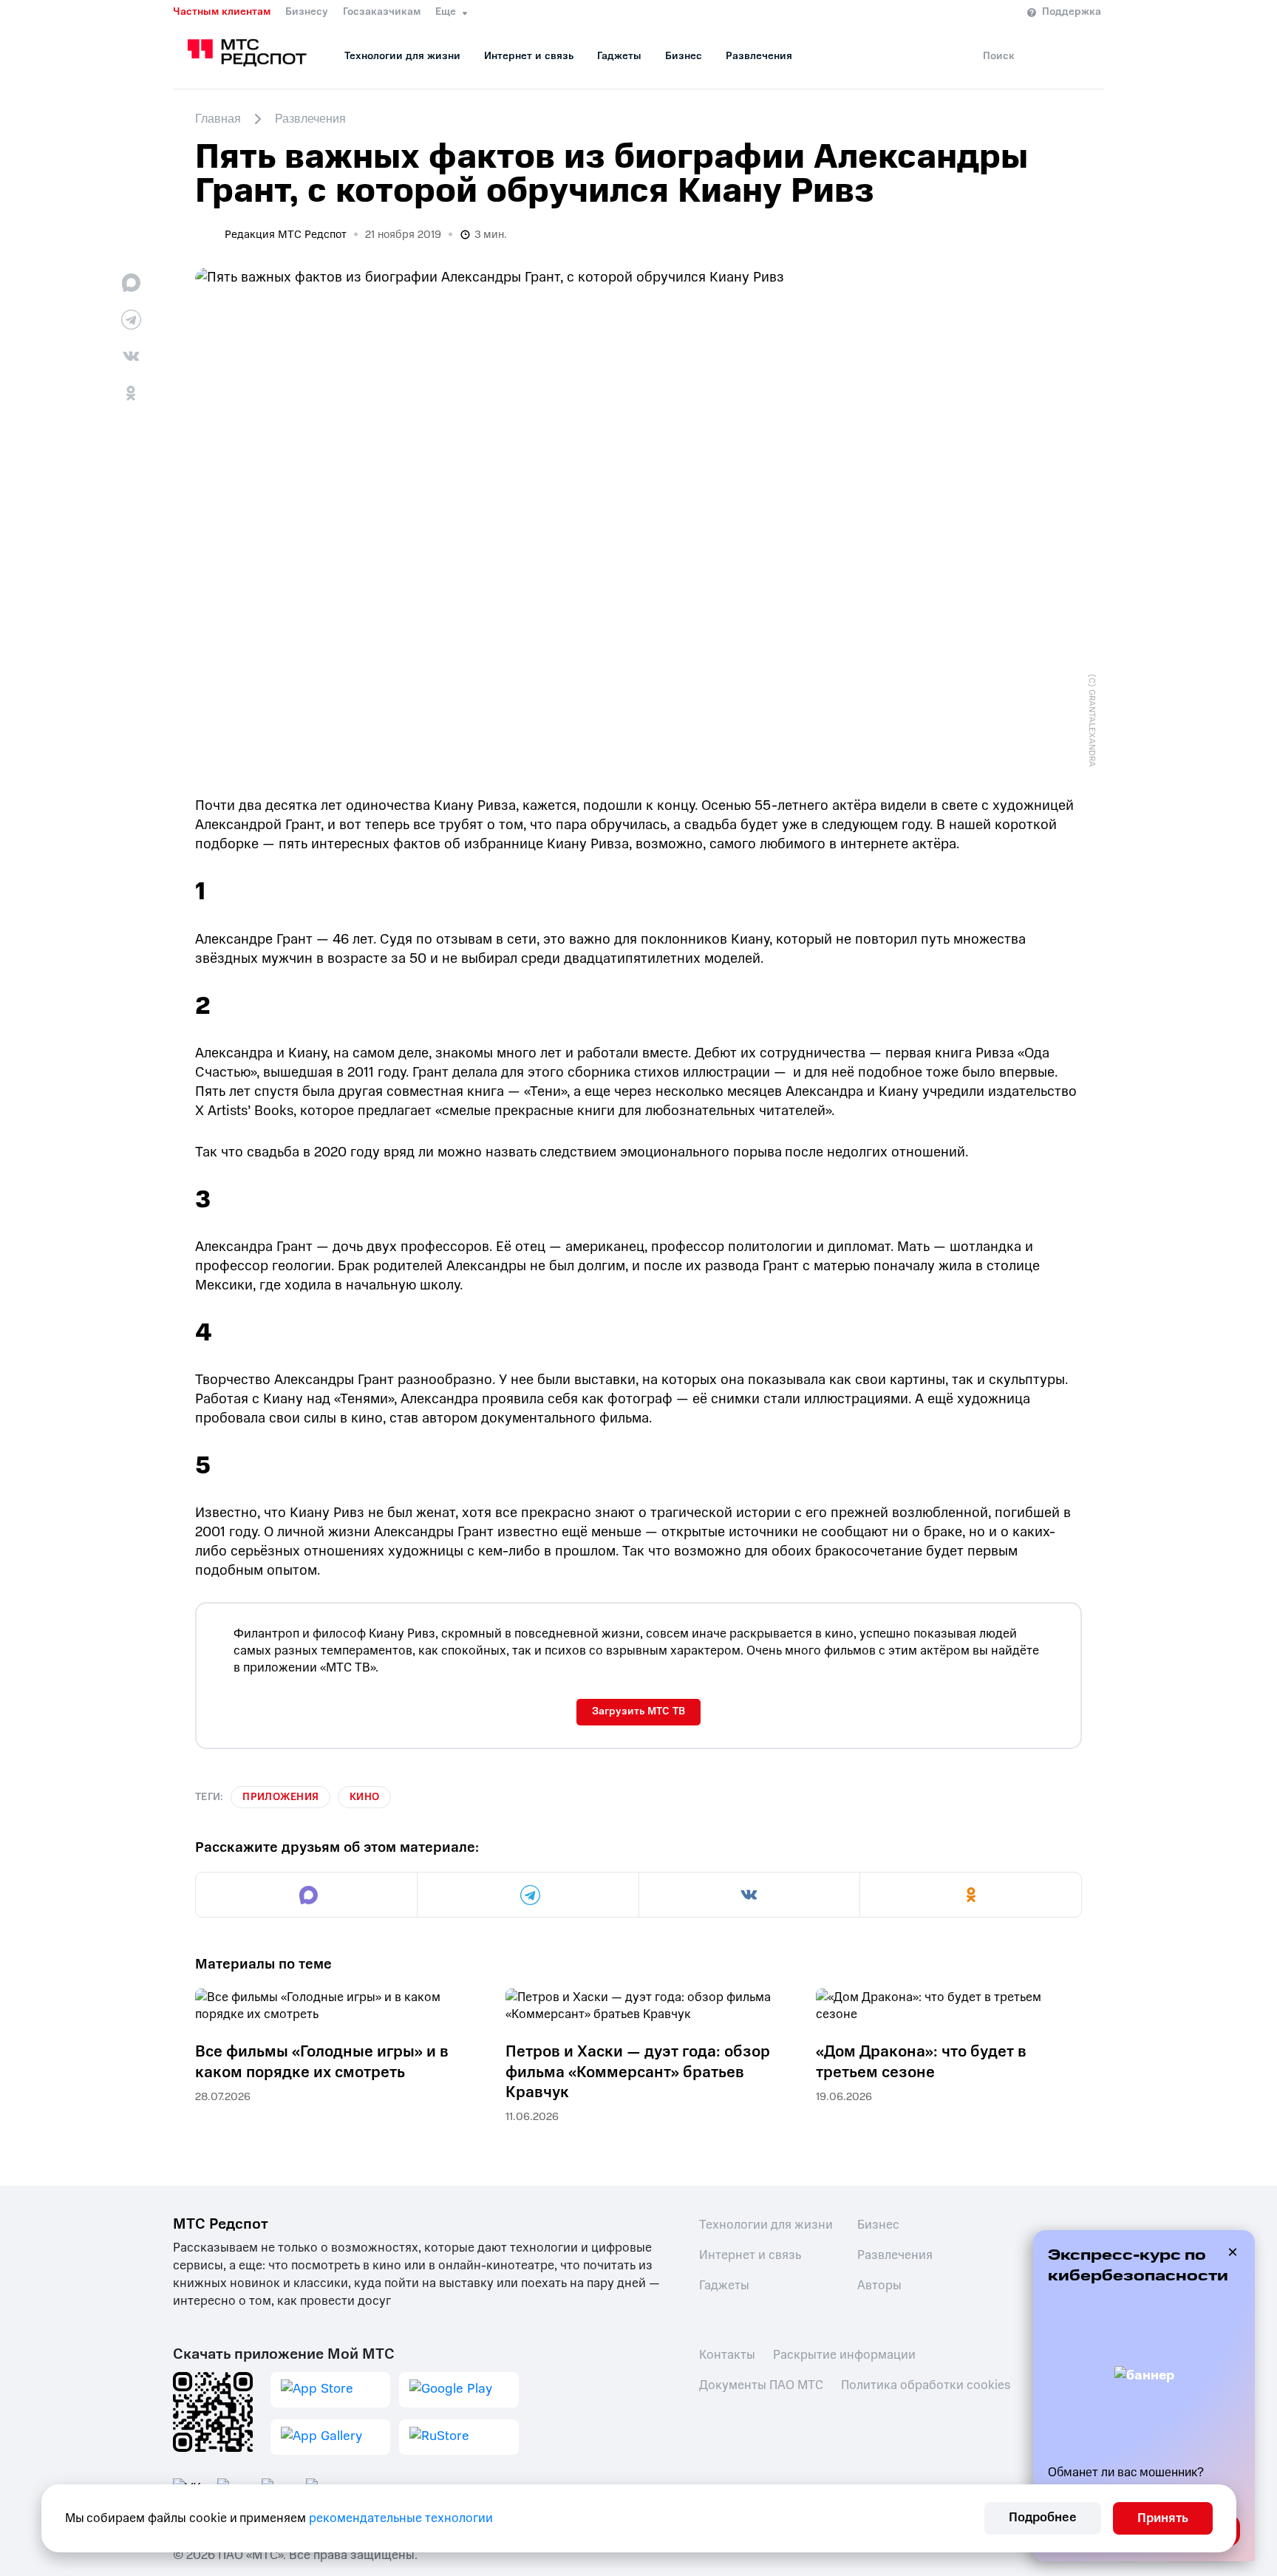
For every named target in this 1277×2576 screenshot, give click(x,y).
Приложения (280, 1797)
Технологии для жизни (402, 56)
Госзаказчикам (382, 12)
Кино (364, 1797)
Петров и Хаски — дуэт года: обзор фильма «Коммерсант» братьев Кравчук (638, 2072)
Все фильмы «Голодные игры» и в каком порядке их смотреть (322, 2062)
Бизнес (684, 56)
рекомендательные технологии (401, 2518)
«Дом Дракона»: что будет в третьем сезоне (921, 2062)
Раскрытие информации (844, 2355)
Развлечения (759, 56)
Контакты (727, 2355)
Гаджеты (619, 56)
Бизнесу (307, 12)
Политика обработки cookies (926, 2385)
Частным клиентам (222, 12)
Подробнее (1043, 2517)
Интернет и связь (529, 56)
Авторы (879, 2285)
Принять (1163, 2518)
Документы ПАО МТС (761, 2385)
